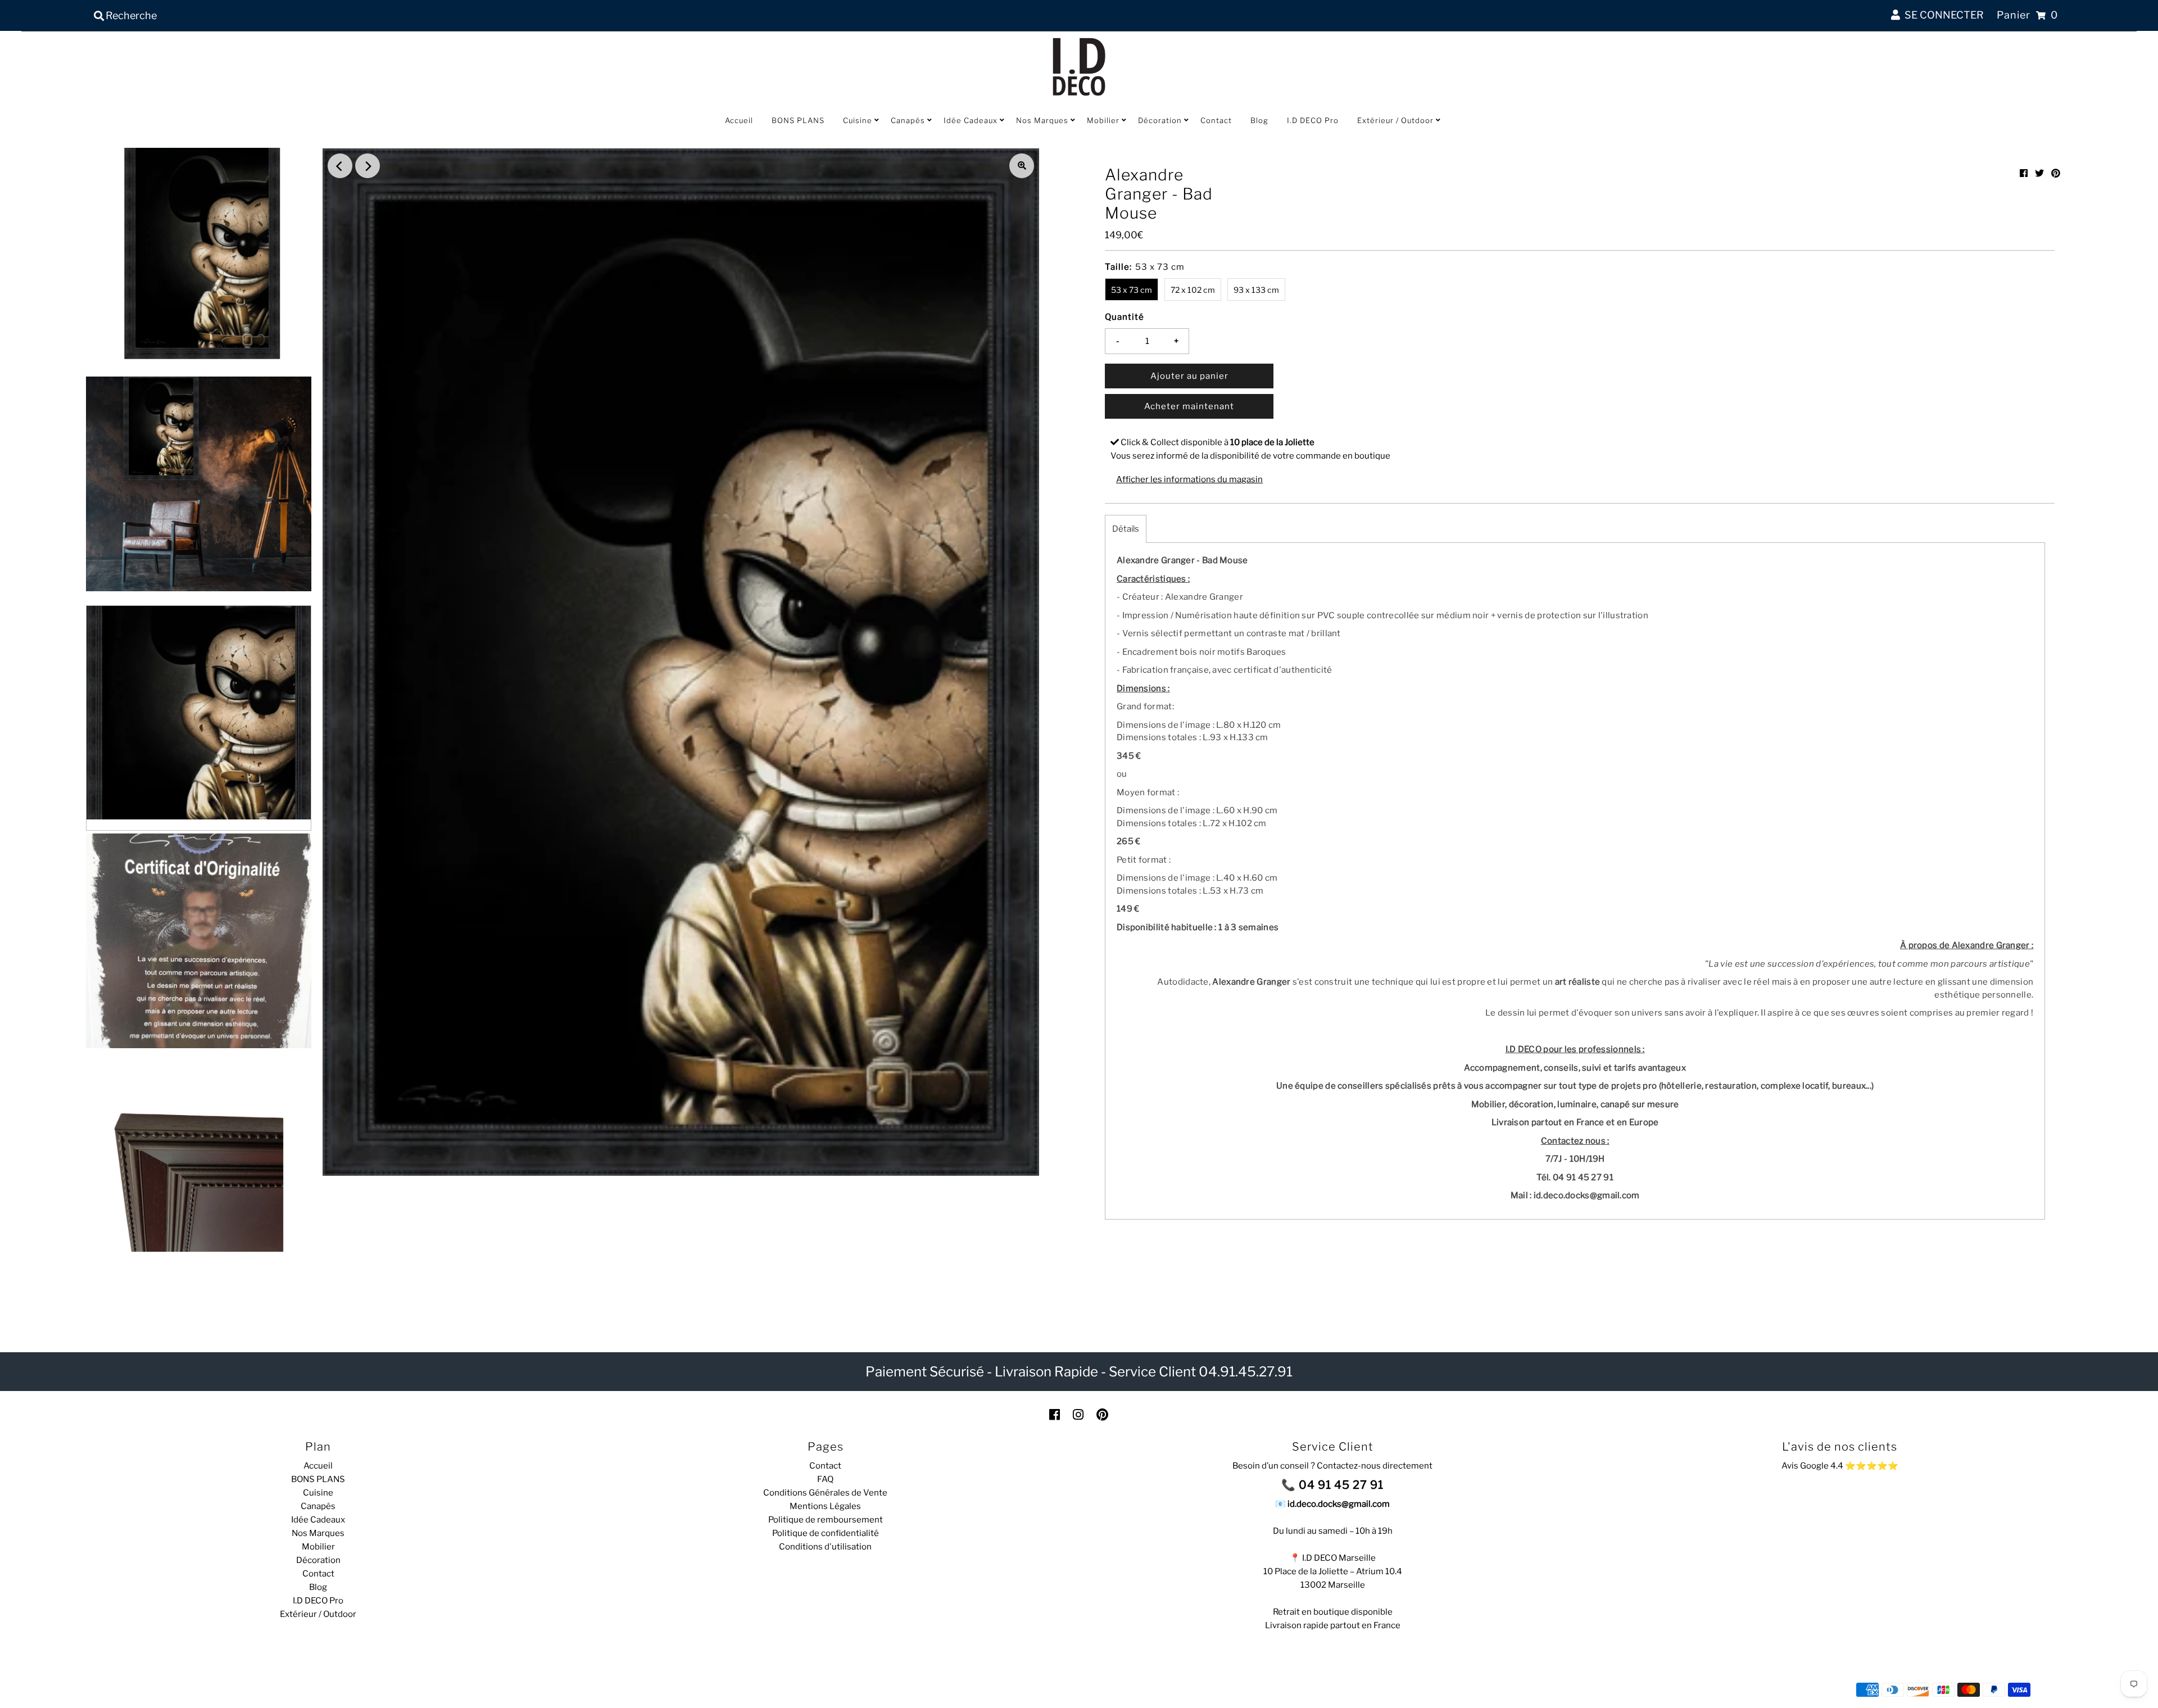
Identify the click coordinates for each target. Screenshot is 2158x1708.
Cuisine (858, 120)
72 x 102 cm (1193, 290)
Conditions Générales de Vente (825, 1493)
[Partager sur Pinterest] (2056, 173)
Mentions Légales (825, 1506)
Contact (1216, 120)
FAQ (825, 1479)
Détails (1126, 529)
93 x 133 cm (1256, 290)
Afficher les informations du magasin (1189, 479)
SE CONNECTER (1942, 15)
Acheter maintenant (1189, 406)
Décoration (1160, 120)
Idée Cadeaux (971, 120)
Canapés (908, 120)
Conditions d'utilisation (825, 1547)
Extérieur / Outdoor (1395, 120)
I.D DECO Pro (1313, 120)
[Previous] (340, 166)
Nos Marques (1042, 120)
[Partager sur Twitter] (2039, 173)
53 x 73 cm (1132, 290)
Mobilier (1103, 120)
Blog (1259, 120)
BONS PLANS (798, 120)
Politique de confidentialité (826, 1533)
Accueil (739, 120)
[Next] (368, 166)
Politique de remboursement (826, 1520)
